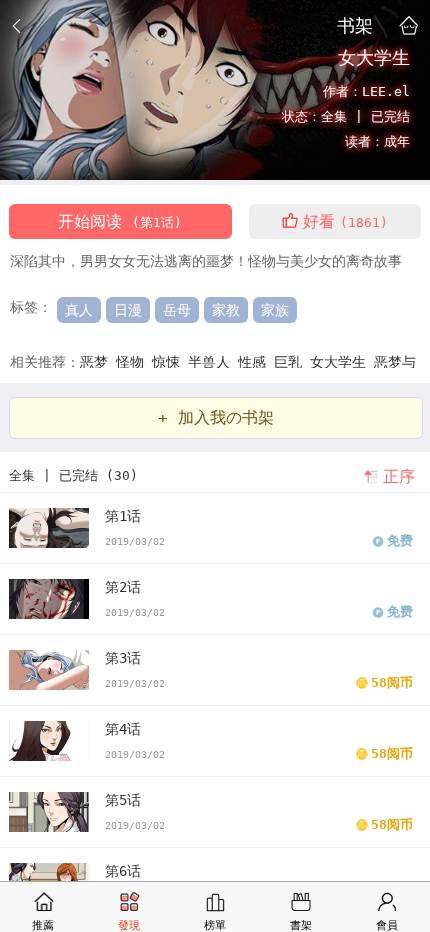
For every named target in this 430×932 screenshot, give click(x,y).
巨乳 (292, 362)
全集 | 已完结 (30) (73, 475)
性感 (256, 362)
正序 (399, 476)
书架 (355, 25)
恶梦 (98, 362)
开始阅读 (120, 221)
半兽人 (213, 362)
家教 (226, 310)
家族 (275, 310)
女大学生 (342, 362)
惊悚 (170, 362)
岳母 (177, 310)
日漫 (128, 310)
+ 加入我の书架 (216, 417)
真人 (79, 310)
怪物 (134, 362)
